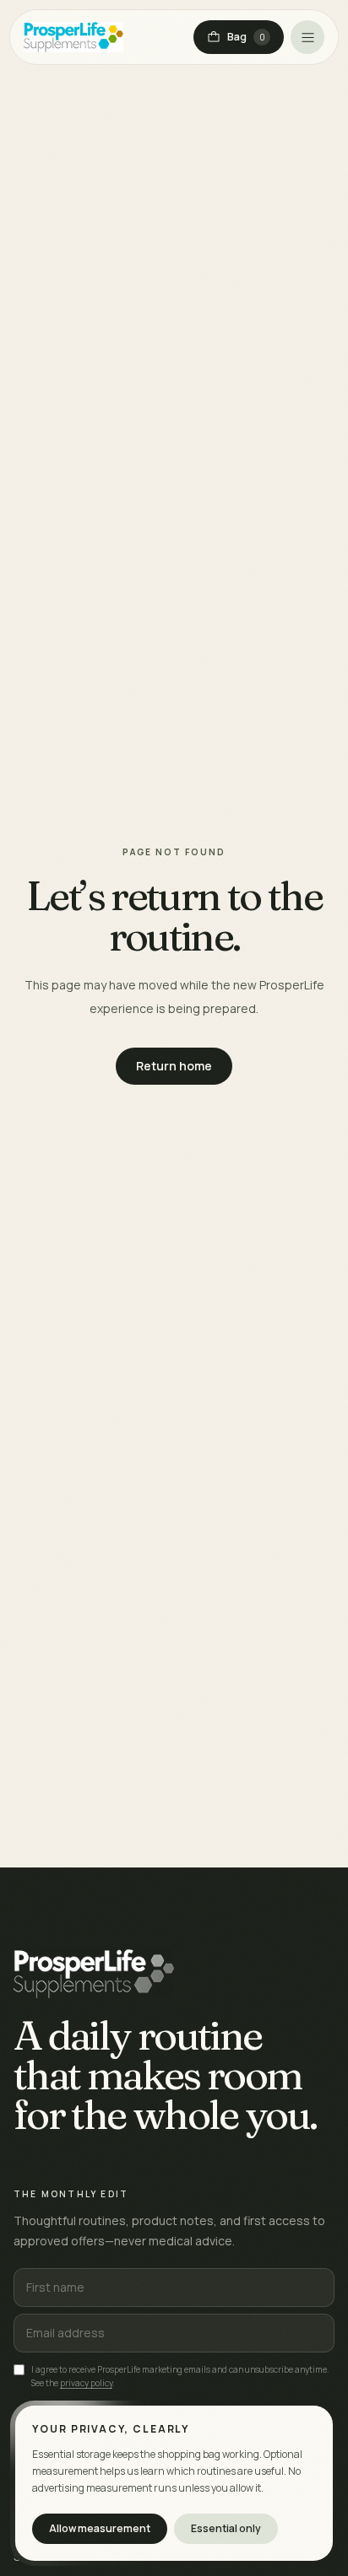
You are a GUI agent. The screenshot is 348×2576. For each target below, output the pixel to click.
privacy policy (86, 2383)
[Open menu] (307, 37)
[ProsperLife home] (73, 37)
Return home (174, 1066)
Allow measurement (100, 2528)
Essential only (226, 2528)
